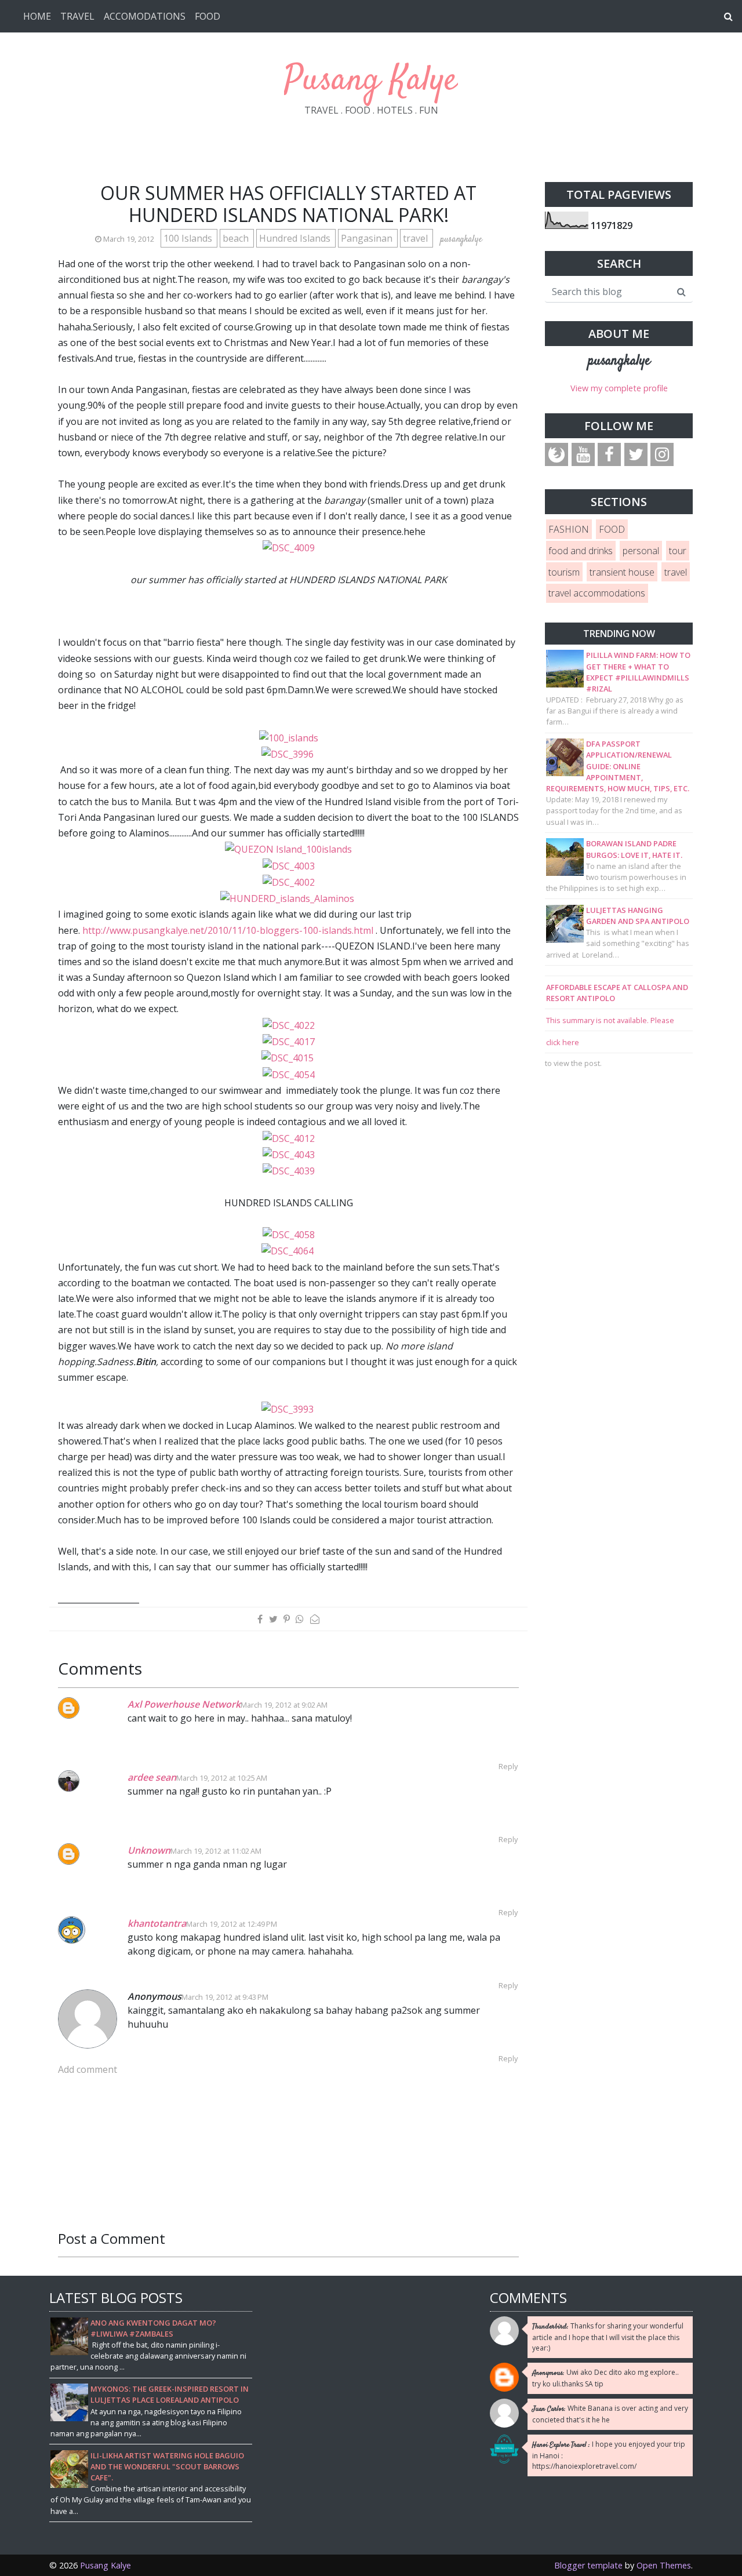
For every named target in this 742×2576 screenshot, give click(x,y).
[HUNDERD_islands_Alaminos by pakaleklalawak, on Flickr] (288, 898)
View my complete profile (619, 388)
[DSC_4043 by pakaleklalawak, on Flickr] (289, 1154)
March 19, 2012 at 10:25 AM (222, 1778)
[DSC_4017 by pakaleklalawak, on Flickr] (289, 1041)
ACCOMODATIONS (145, 16)
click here (563, 1042)
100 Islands (189, 238)
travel (417, 238)
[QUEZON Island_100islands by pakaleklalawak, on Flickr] (288, 849)
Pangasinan (368, 238)
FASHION (569, 529)
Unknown (149, 1850)
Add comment (88, 2069)
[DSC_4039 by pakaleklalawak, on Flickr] (289, 1170)
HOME (37, 16)
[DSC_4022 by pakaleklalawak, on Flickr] (289, 1025)
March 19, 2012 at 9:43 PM (225, 1997)
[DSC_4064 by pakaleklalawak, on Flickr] (289, 1250)
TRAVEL (77, 16)
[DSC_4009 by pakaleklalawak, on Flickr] (289, 547)
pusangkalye (619, 361)
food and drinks (581, 551)
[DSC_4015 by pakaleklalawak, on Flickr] (289, 1057)
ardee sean (152, 1777)
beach (237, 238)
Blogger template (588, 2565)
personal (641, 551)
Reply (508, 1766)
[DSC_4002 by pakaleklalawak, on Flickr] (289, 882)
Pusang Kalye (371, 81)
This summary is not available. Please (610, 1020)
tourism (564, 572)
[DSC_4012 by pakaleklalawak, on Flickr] (289, 1137)
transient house (622, 572)
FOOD (208, 16)
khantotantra (157, 1923)
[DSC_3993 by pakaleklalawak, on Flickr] (289, 1409)
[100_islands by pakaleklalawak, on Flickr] (289, 737)
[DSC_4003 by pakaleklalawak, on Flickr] (289, 865)
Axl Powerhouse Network (184, 1704)
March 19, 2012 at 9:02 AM (284, 1705)
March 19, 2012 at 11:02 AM (216, 1851)
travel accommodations (597, 593)
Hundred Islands (296, 238)
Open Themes (664, 2565)
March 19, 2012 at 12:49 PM (232, 1924)
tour (678, 551)
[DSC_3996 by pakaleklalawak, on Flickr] (289, 754)
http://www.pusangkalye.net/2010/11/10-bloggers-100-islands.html (228, 930)
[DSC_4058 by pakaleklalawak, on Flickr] (289, 1234)
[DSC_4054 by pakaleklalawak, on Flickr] (290, 1074)
